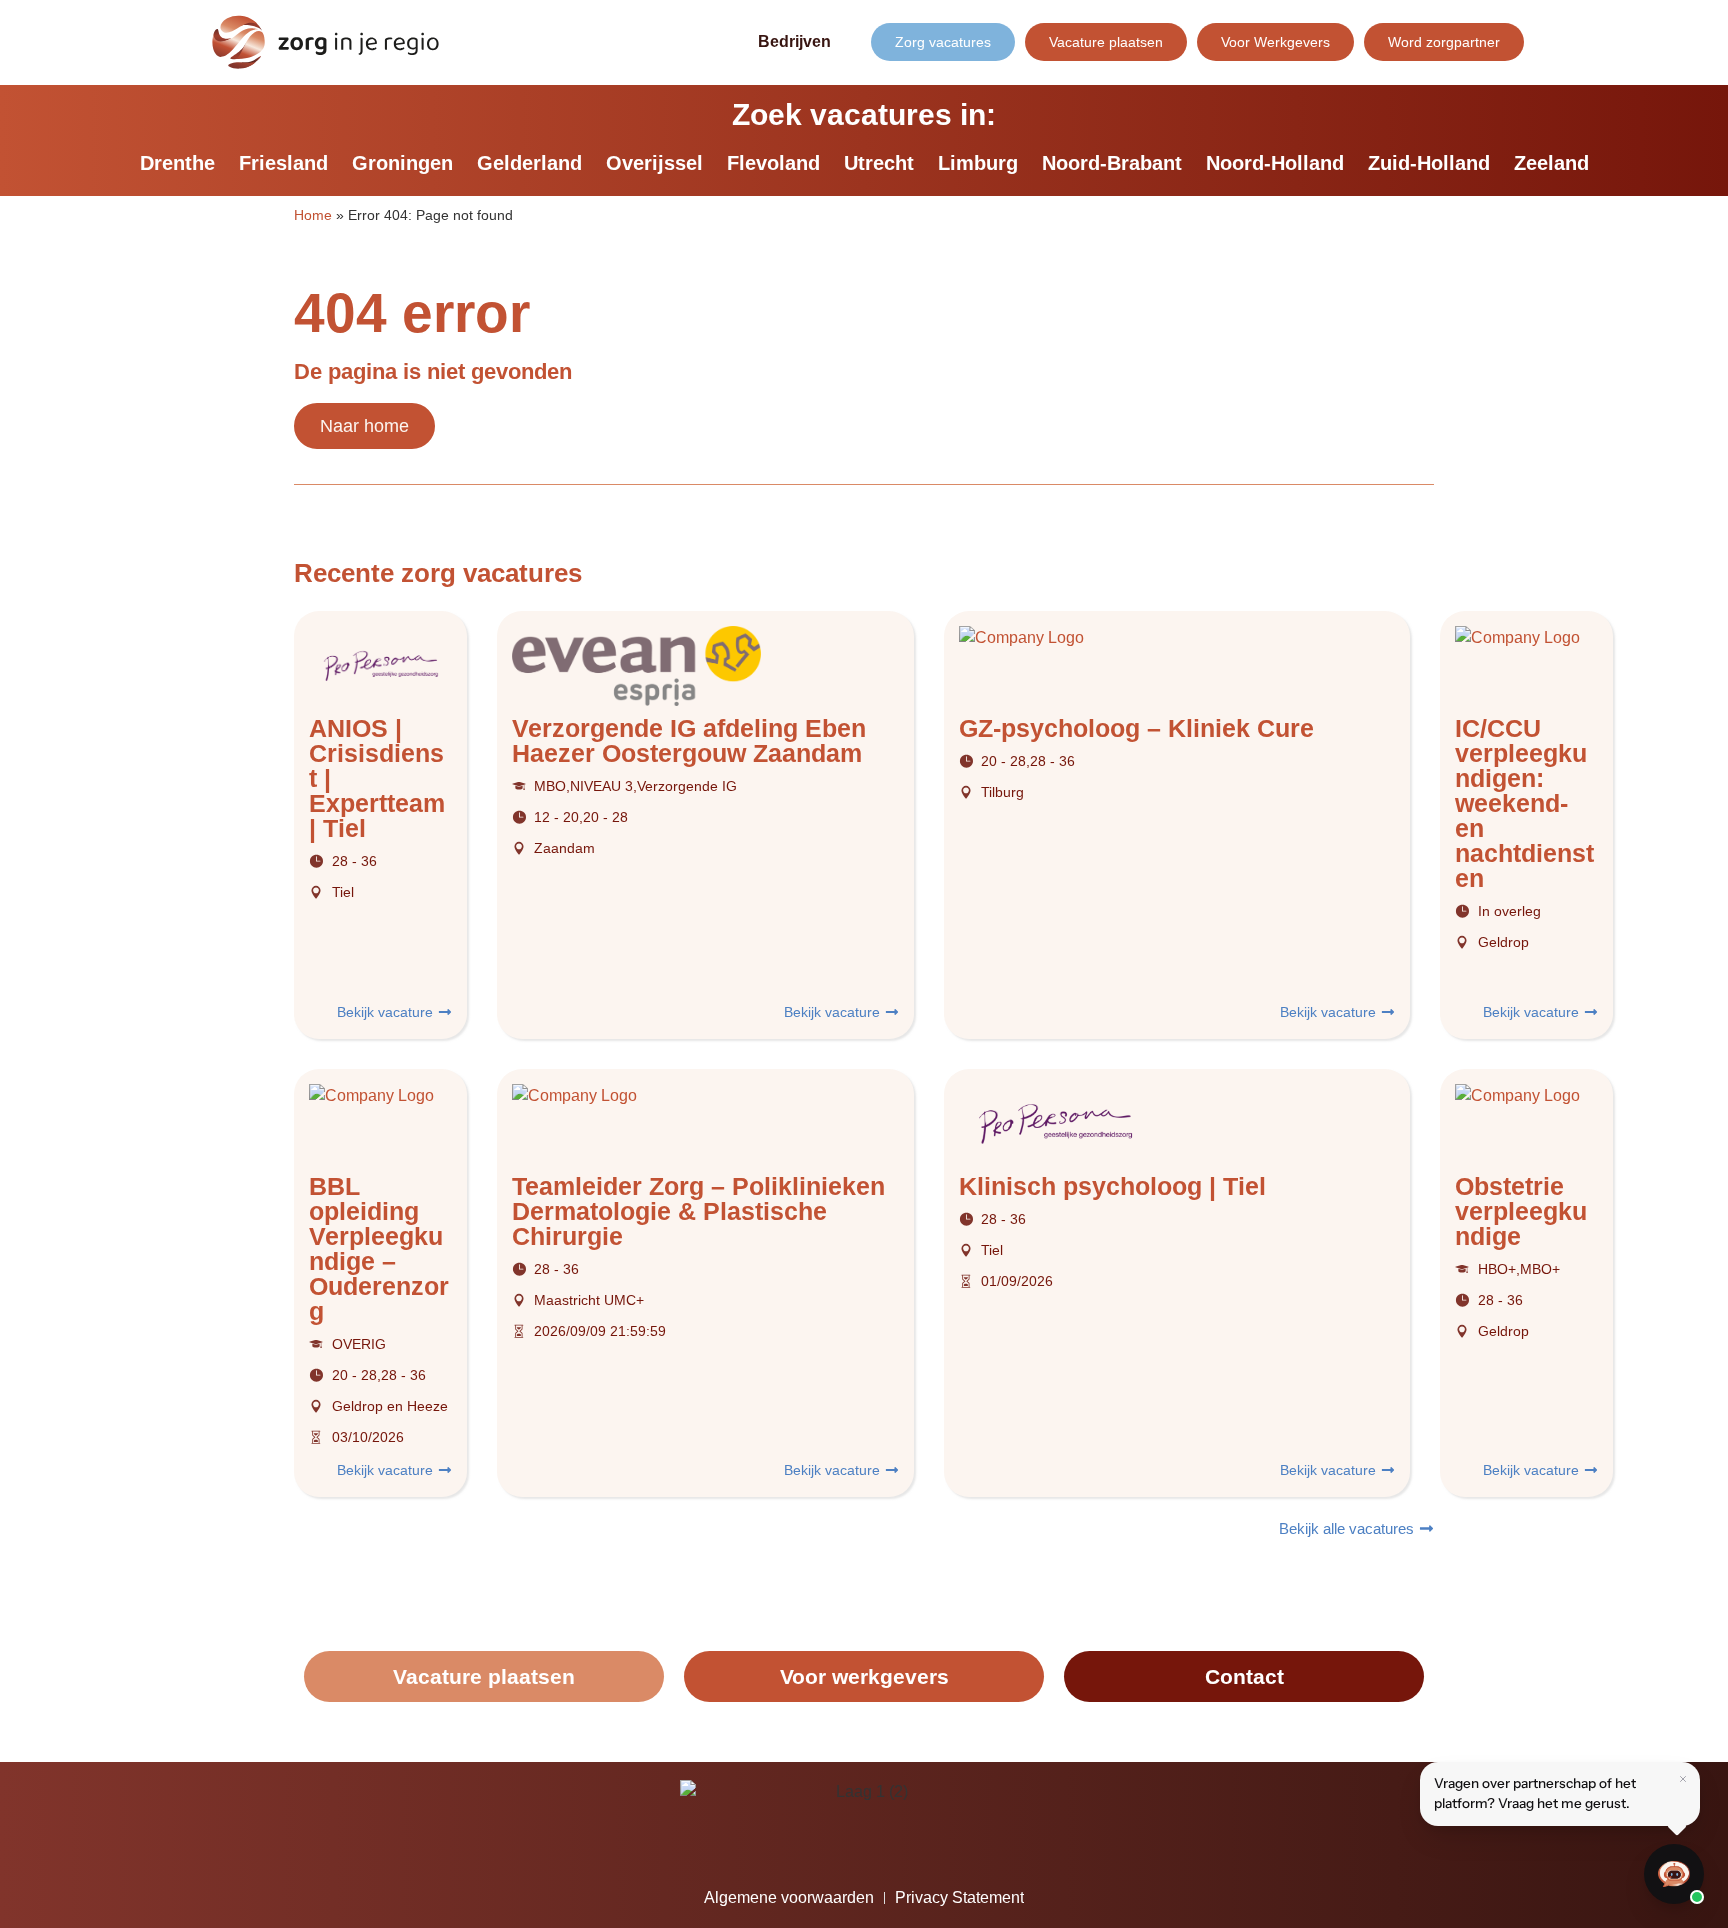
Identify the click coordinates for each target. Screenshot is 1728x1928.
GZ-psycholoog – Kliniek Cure (1136, 728)
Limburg (978, 163)
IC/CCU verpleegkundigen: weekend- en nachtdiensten (1524, 803)
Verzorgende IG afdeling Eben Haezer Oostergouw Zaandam (689, 740)
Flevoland (773, 163)
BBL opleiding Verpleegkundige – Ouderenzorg (379, 1248)
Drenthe (177, 163)
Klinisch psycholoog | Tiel (1112, 1186)
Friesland (283, 163)
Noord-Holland (1275, 163)
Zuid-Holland (1429, 163)
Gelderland (529, 163)
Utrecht (879, 163)
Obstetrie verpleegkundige (1521, 1211)
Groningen (402, 163)
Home (313, 215)
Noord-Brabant (1112, 163)
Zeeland (1551, 163)
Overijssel (654, 163)
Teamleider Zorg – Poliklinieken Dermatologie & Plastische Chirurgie (698, 1211)
